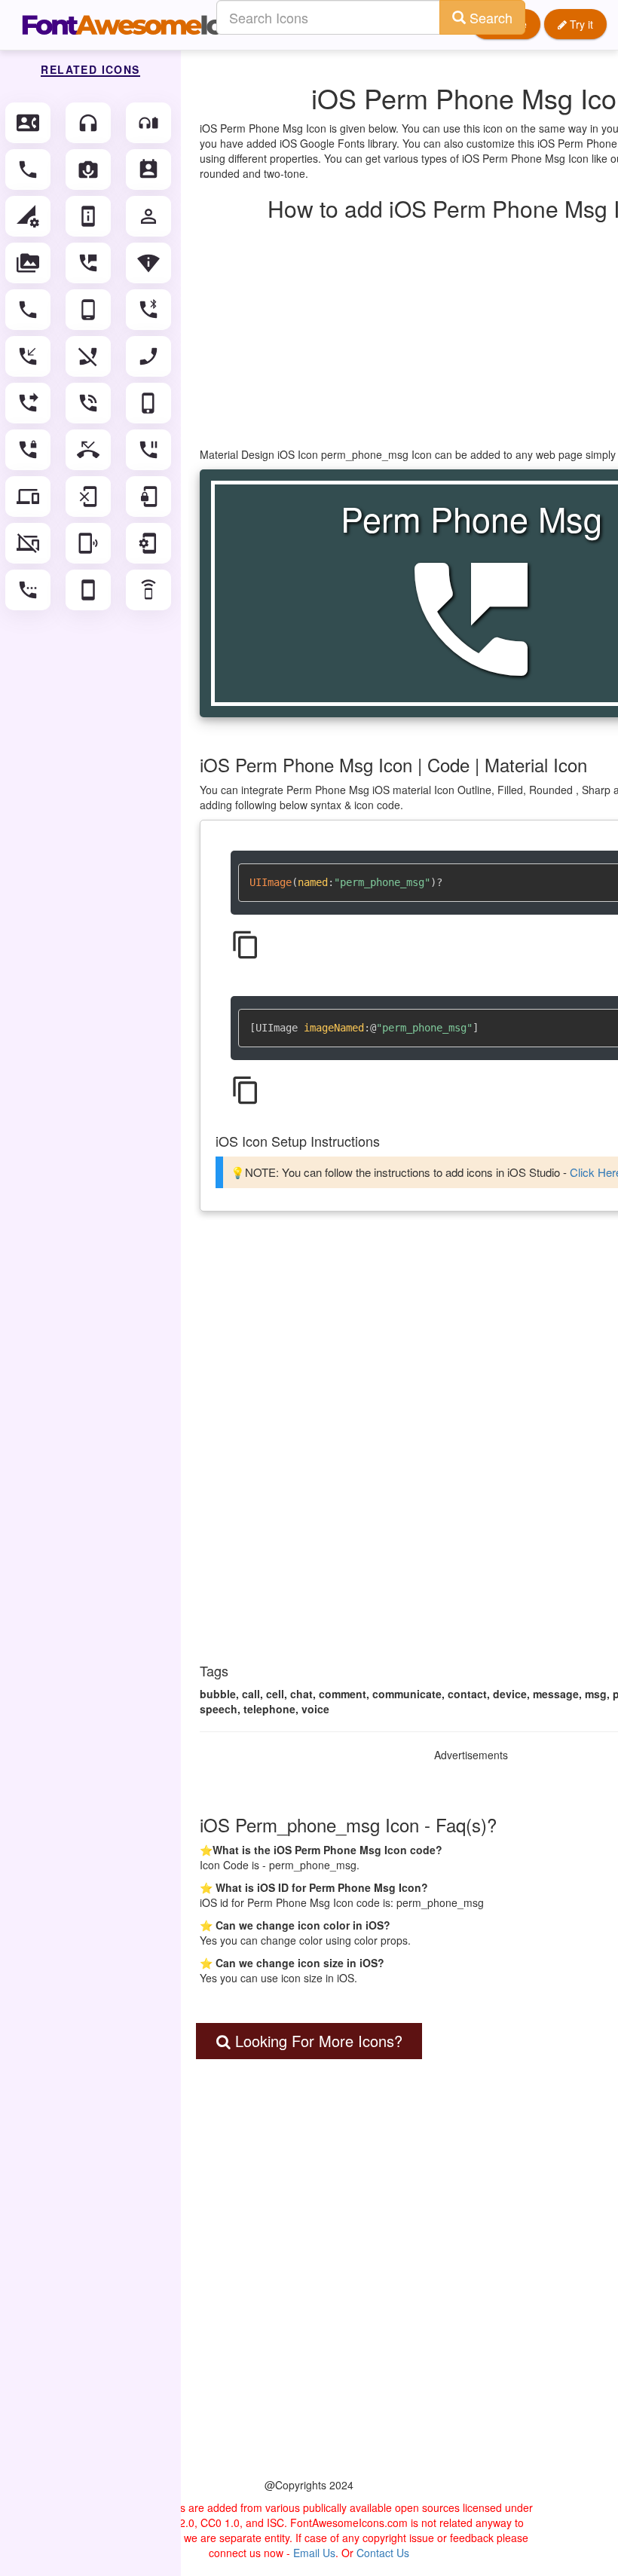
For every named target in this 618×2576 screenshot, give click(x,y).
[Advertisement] (309, 2298)
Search (489, 17)
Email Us (314, 2553)
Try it (580, 24)
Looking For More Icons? (317, 2041)
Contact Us (383, 2553)
